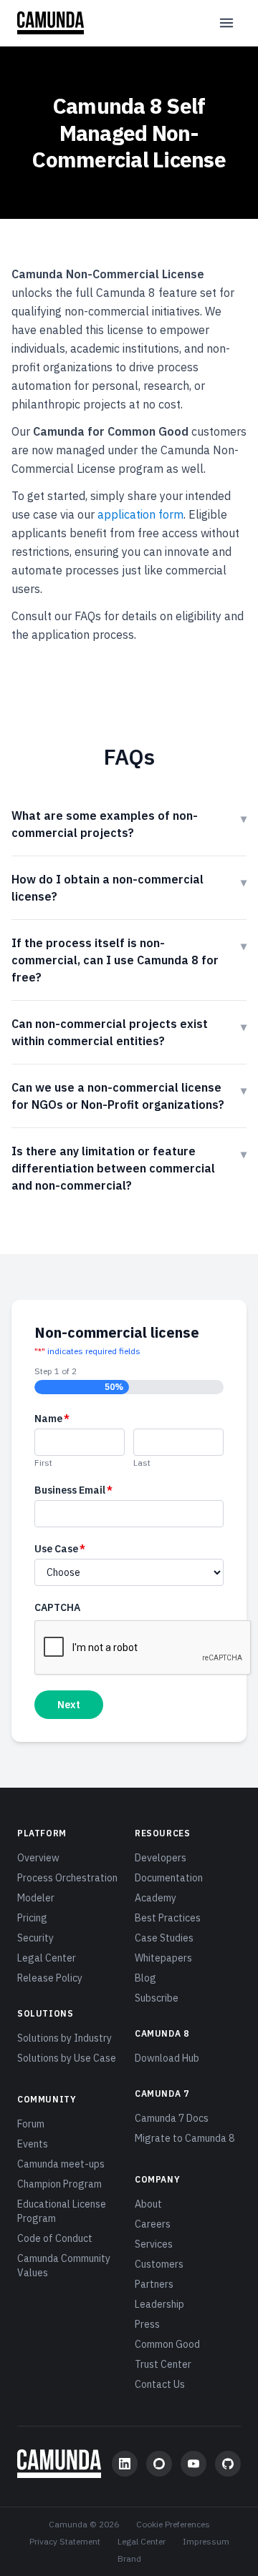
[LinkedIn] (125, 2464)
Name (52, 1419)
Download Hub (167, 2058)
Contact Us (160, 2384)
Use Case (60, 1549)
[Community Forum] (159, 2464)
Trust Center (163, 2364)
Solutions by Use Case (67, 2058)
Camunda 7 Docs (172, 2118)
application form (140, 514)
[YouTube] (193, 2464)
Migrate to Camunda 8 (185, 2138)
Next (69, 1705)
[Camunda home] (51, 23)
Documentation (169, 1878)
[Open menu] (226, 23)
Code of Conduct (55, 2238)
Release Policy (50, 1978)
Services (154, 2244)
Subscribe (157, 1998)
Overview (38, 1858)
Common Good (167, 2344)
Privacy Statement (65, 2541)
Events (33, 2144)
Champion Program (59, 2184)
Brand (129, 2558)
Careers (153, 2224)
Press (147, 2324)
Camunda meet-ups (61, 2164)
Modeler (36, 1898)
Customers (159, 2264)
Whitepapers (163, 1958)
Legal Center (47, 1958)
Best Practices (168, 1918)
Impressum (206, 2541)
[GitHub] (228, 2464)
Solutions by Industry (64, 2038)
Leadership (159, 2304)
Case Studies (164, 1938)
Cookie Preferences (173, 2524)
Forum (31, 2124)
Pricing (32, 1918)
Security (35, 1938)
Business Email (73, 1490)
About (148, 2204)
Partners (154, 2284)
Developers (161, 1858)
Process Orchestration (67, 1878)
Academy (156, 1898)
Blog (145, 1978)
